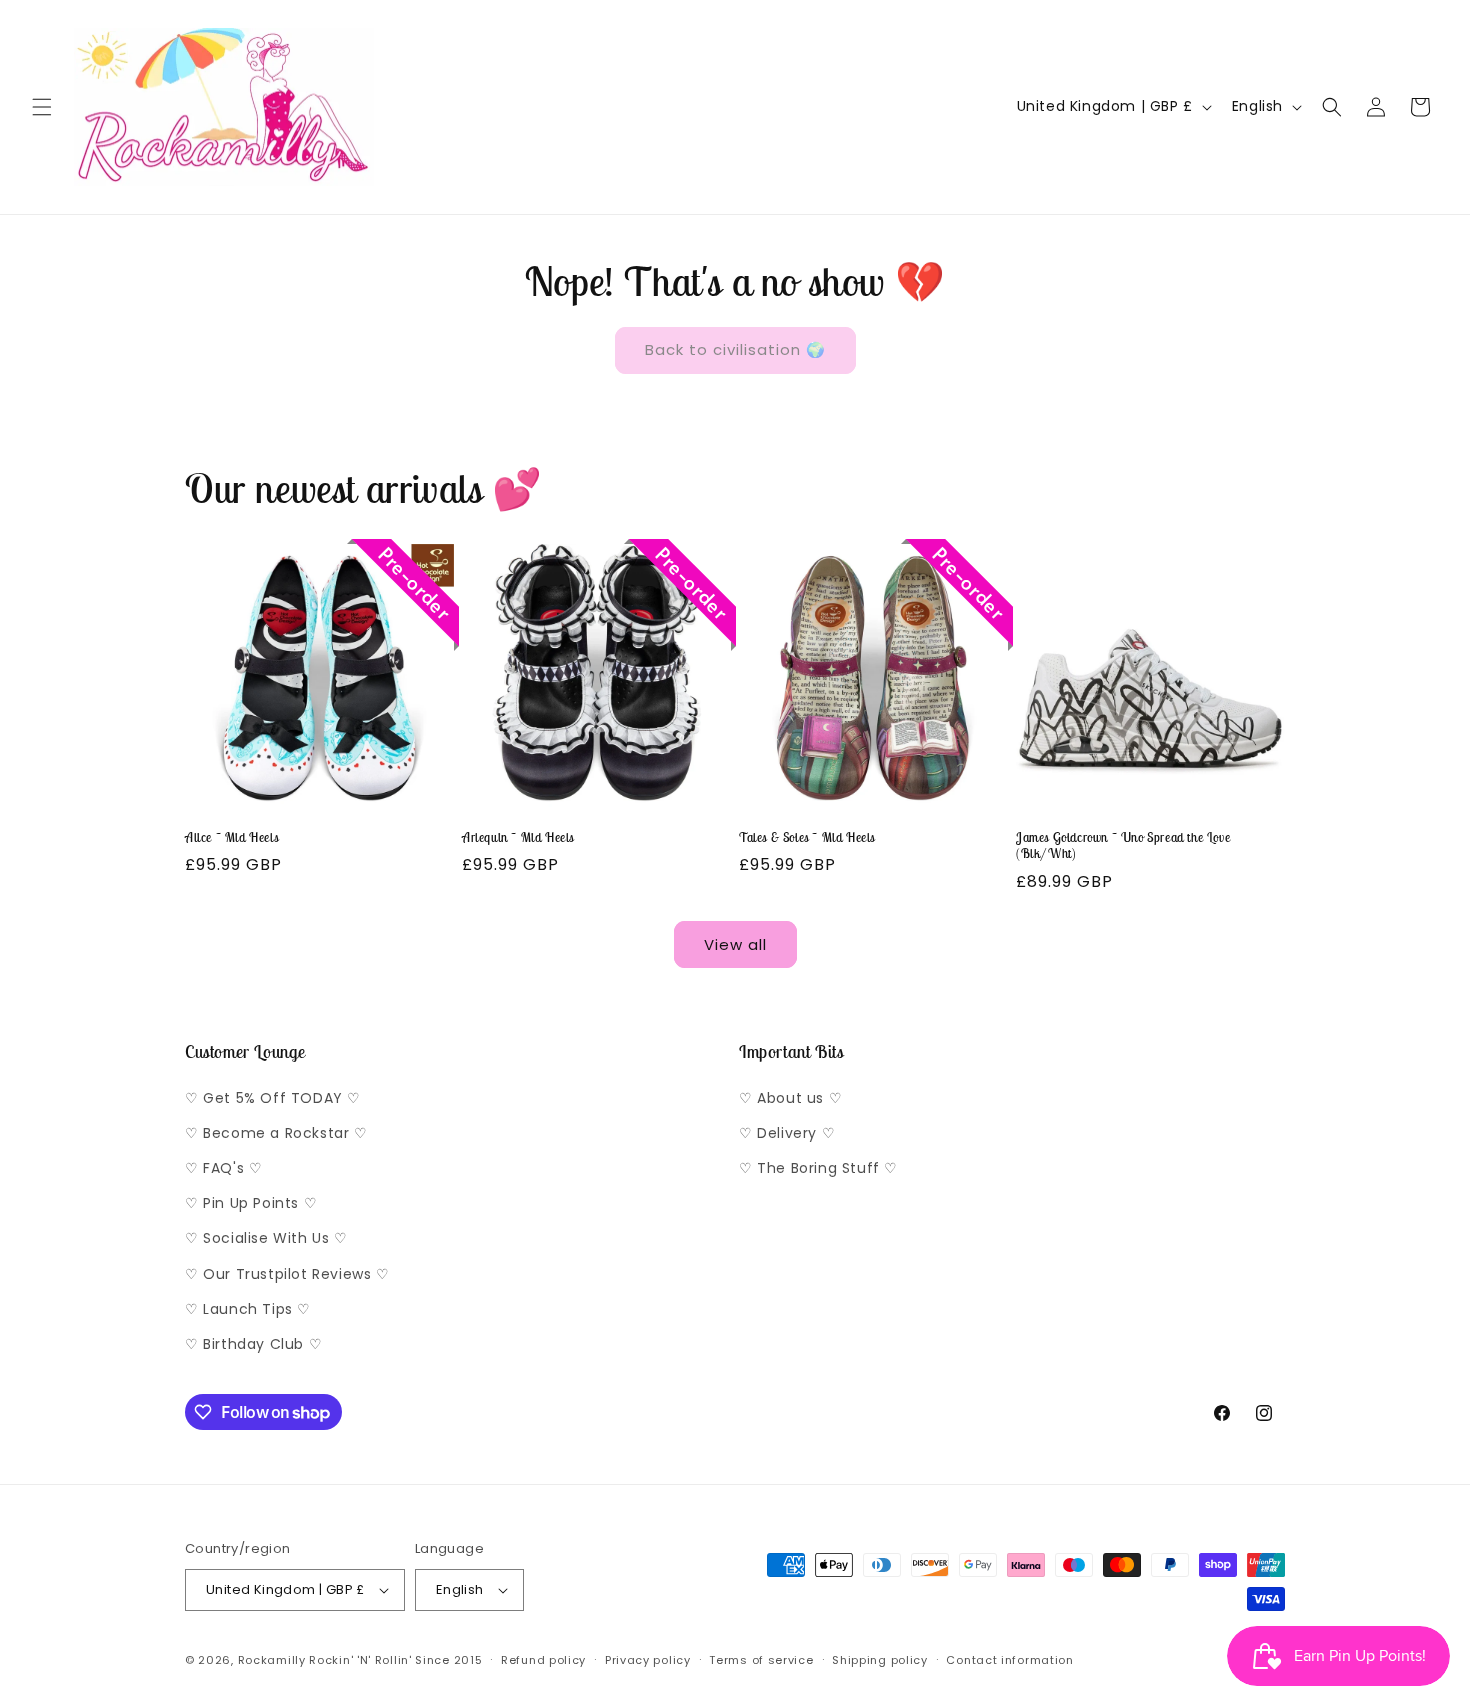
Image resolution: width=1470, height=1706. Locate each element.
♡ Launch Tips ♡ (248, 1309)
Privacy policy (648, 1660)
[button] (42, 107)
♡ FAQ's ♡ (223, 1168)
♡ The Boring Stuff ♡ (818, 1168)
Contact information (1009, 1660)
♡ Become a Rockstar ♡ (276, 1133)
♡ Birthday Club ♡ (253, 1344)
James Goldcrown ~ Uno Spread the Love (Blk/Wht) (1123, 846)
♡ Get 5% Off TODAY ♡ (273, 1098)
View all (735, 944)
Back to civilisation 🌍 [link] (735, 349)
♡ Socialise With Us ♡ (266, 1238)
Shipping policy (880, 1660)
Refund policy (543, 1660)
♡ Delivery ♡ (787, 1133)
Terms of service (761, 1660)
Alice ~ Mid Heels (231, 838)
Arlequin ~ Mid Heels (518, 838)
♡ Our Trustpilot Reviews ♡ (287, 1274)
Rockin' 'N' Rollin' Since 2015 (395, 1660)
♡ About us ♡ (790, 1098)
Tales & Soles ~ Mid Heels (807, 838)
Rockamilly (272, 1660)
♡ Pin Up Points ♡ (251, 1203)
